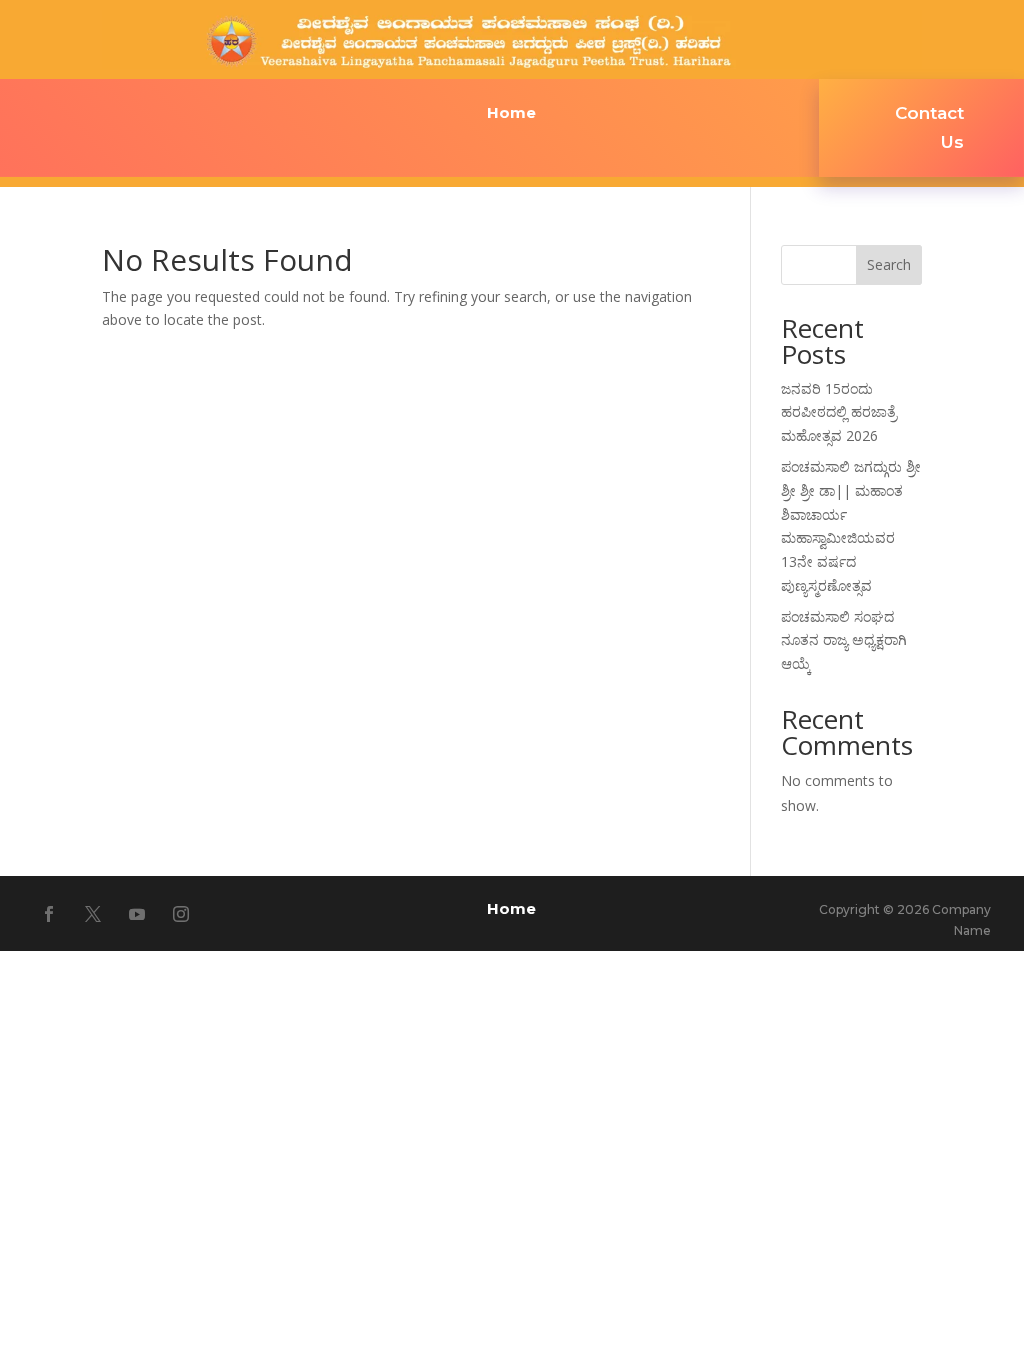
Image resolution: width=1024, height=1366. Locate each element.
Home (511, 114)
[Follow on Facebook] (49, 914)
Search (889, 264)
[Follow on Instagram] (181, 914)
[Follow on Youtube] (137, 914)
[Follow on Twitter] (93, 914)
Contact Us (929, 127)
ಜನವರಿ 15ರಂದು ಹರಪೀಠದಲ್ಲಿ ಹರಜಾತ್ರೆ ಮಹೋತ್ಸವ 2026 (839, 412)
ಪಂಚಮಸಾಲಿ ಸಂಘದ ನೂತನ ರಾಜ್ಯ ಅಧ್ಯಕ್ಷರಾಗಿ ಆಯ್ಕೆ (844, 640)
